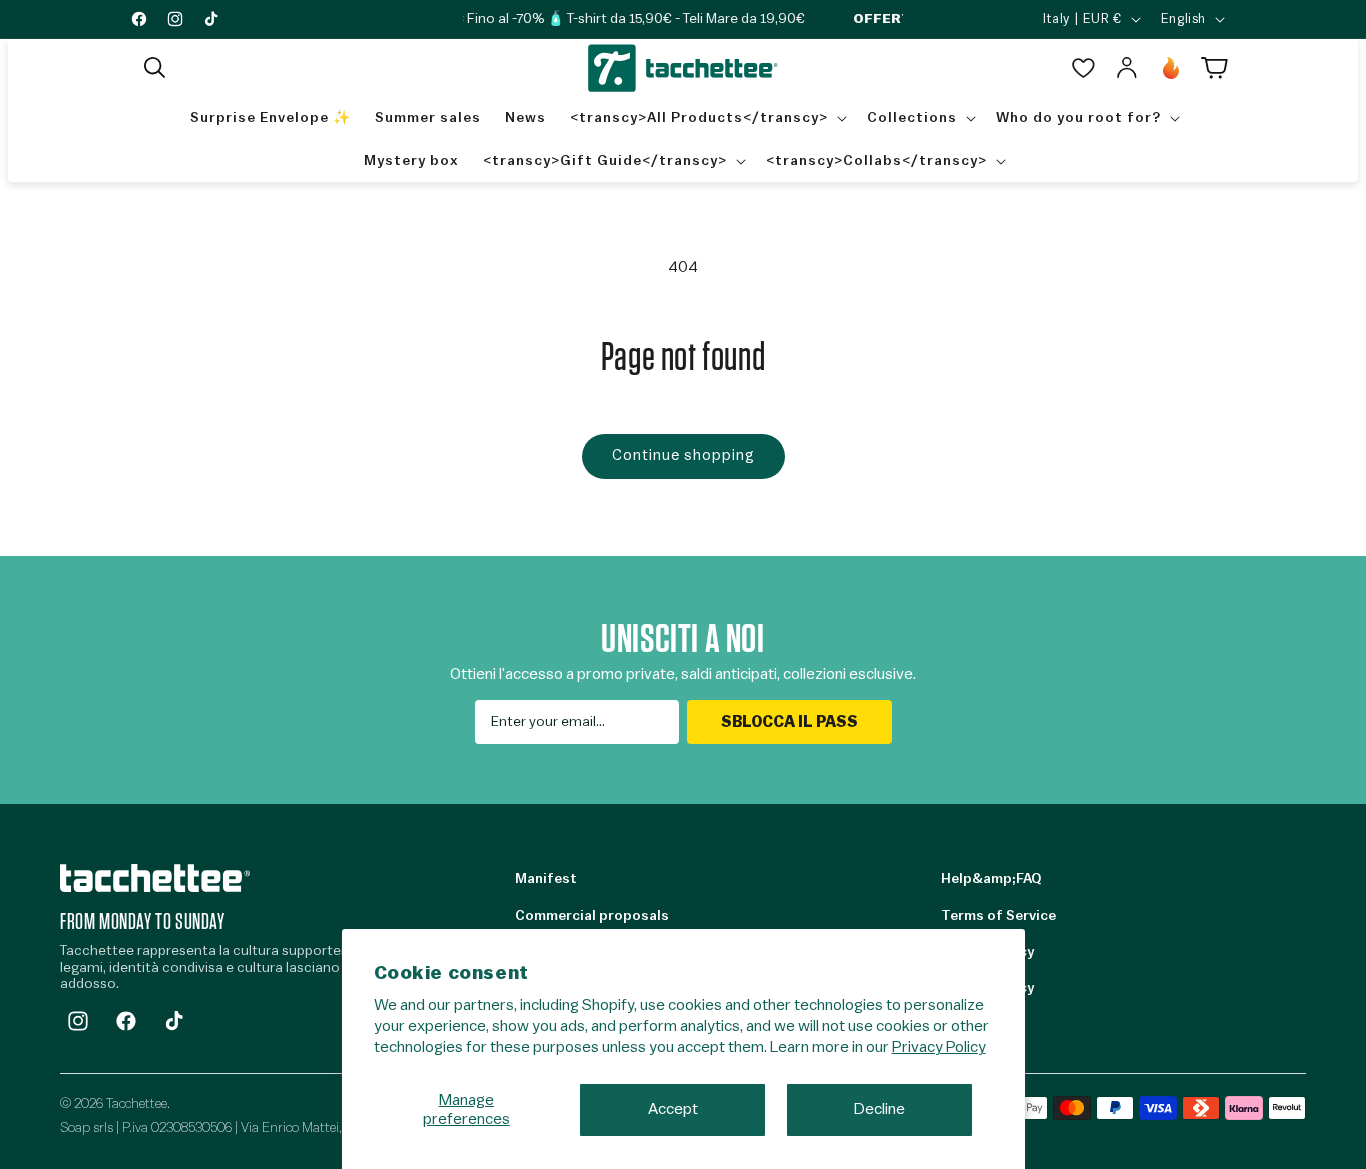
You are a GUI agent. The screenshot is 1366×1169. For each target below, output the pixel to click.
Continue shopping (683, 455)
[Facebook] (126, 1021)
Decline (879, 1109)
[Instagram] (78, 1021)
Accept (673, 1109)
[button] (155, 68)
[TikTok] (174, 1021)
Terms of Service (998, 916)
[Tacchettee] (155, 877)
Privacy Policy (939, 1047)
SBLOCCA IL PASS (789, 722)
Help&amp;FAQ (991, 879)
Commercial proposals (592, 916)
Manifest (546, 879)
